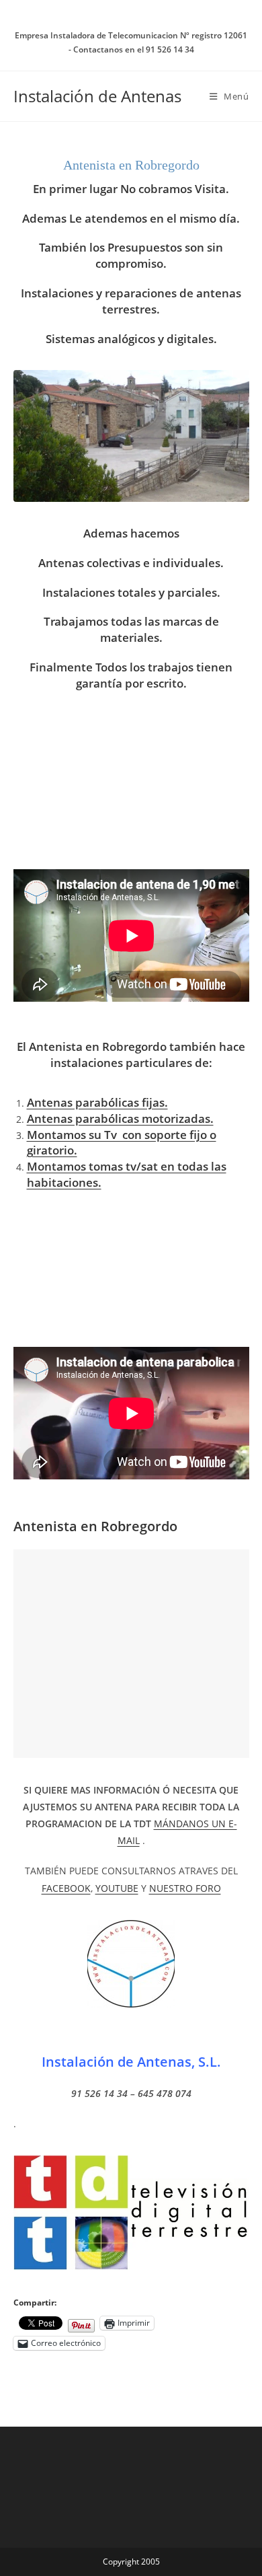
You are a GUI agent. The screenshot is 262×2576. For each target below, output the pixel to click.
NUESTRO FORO (185, 1888)
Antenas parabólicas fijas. (97, 1102)
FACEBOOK (66, 1888)
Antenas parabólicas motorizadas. (120, 1118)
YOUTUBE (117, 1888)
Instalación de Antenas (97, 96)
